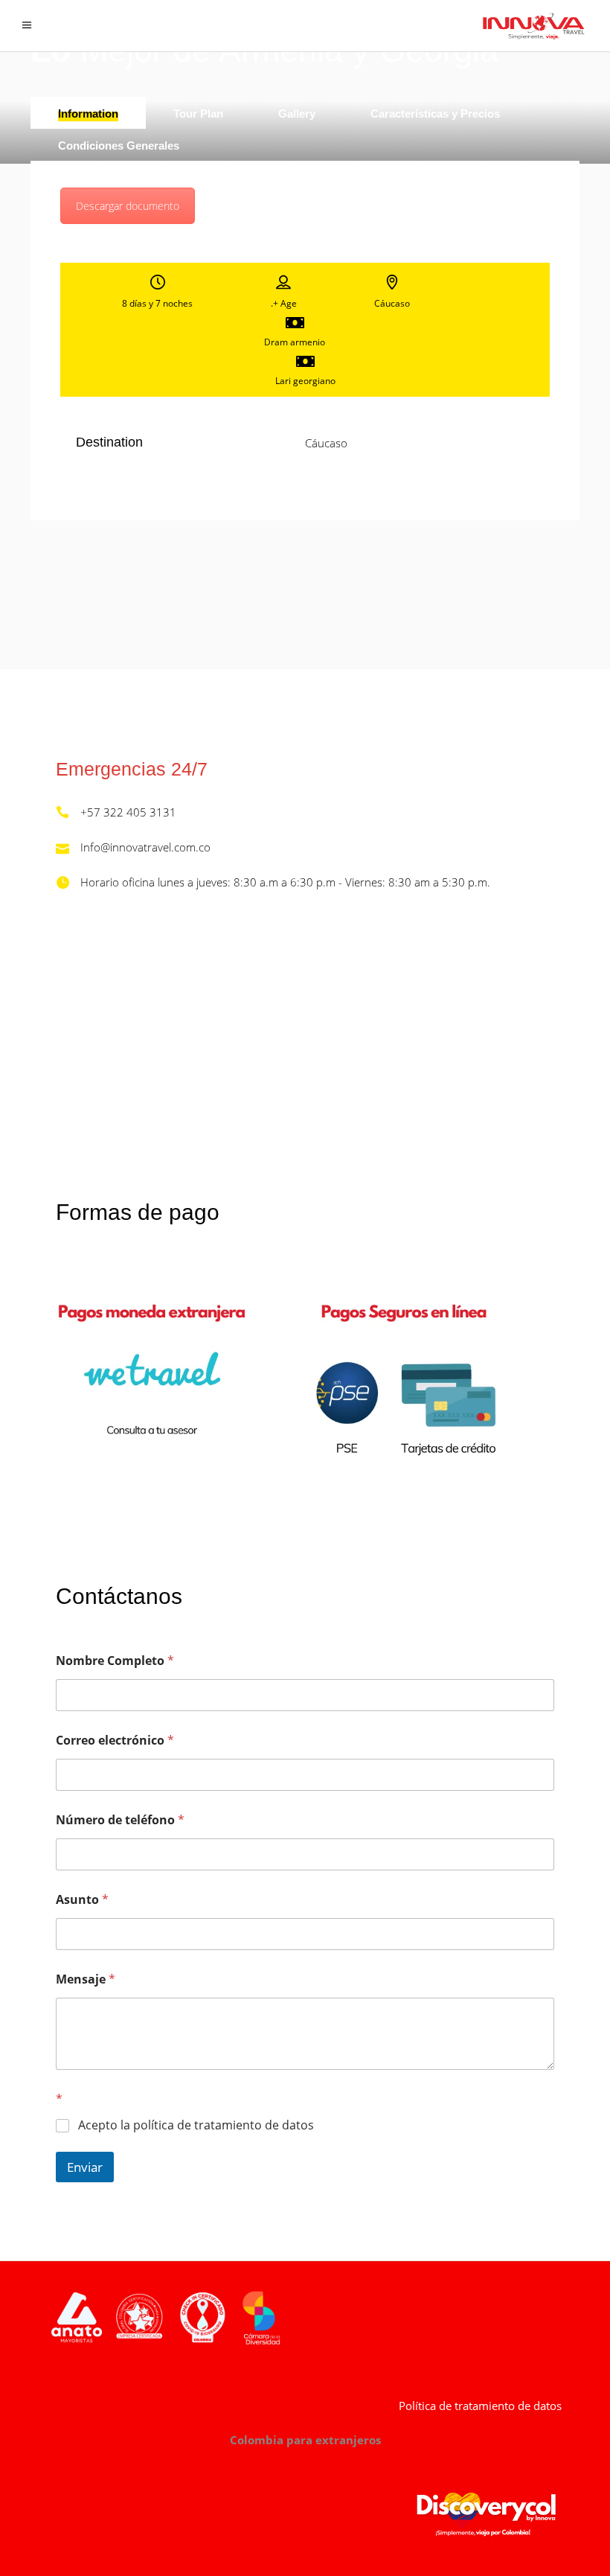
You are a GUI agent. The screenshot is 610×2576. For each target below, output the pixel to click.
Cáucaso (326, 443)
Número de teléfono (120, 1820)
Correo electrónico (115, 1741)
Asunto (82, 1900)
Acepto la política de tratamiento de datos (196, 2125)
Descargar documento (128, 206)
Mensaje (86, 1979)
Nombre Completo (115, 1661)
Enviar (85, 2167)
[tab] (88, 113)
